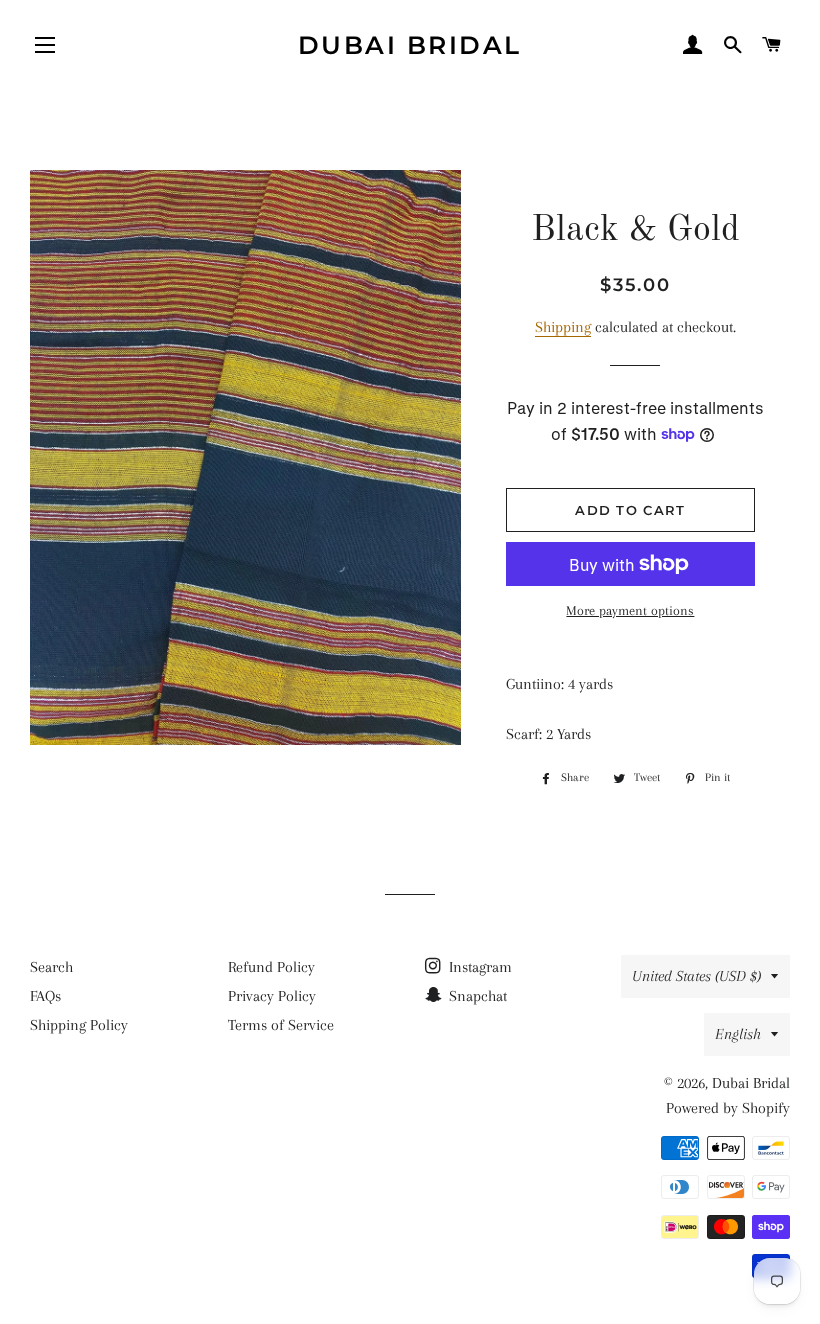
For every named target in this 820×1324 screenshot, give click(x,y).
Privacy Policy (272, 996)
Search (51, 967)
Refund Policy (271, 967)
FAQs (45, 996)
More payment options (630, 610)
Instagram (478, 967)
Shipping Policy (79, 1025)
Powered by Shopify (728, 1108)
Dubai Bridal (410, 45)
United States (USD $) (696, 976)
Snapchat (476, 996)
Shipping (563, 327)
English (738, 1034)
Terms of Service (281, 1025)
